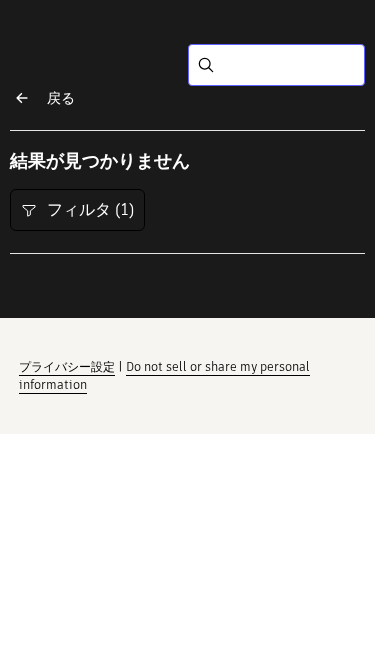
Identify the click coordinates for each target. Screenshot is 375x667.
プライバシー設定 (67, 366)
